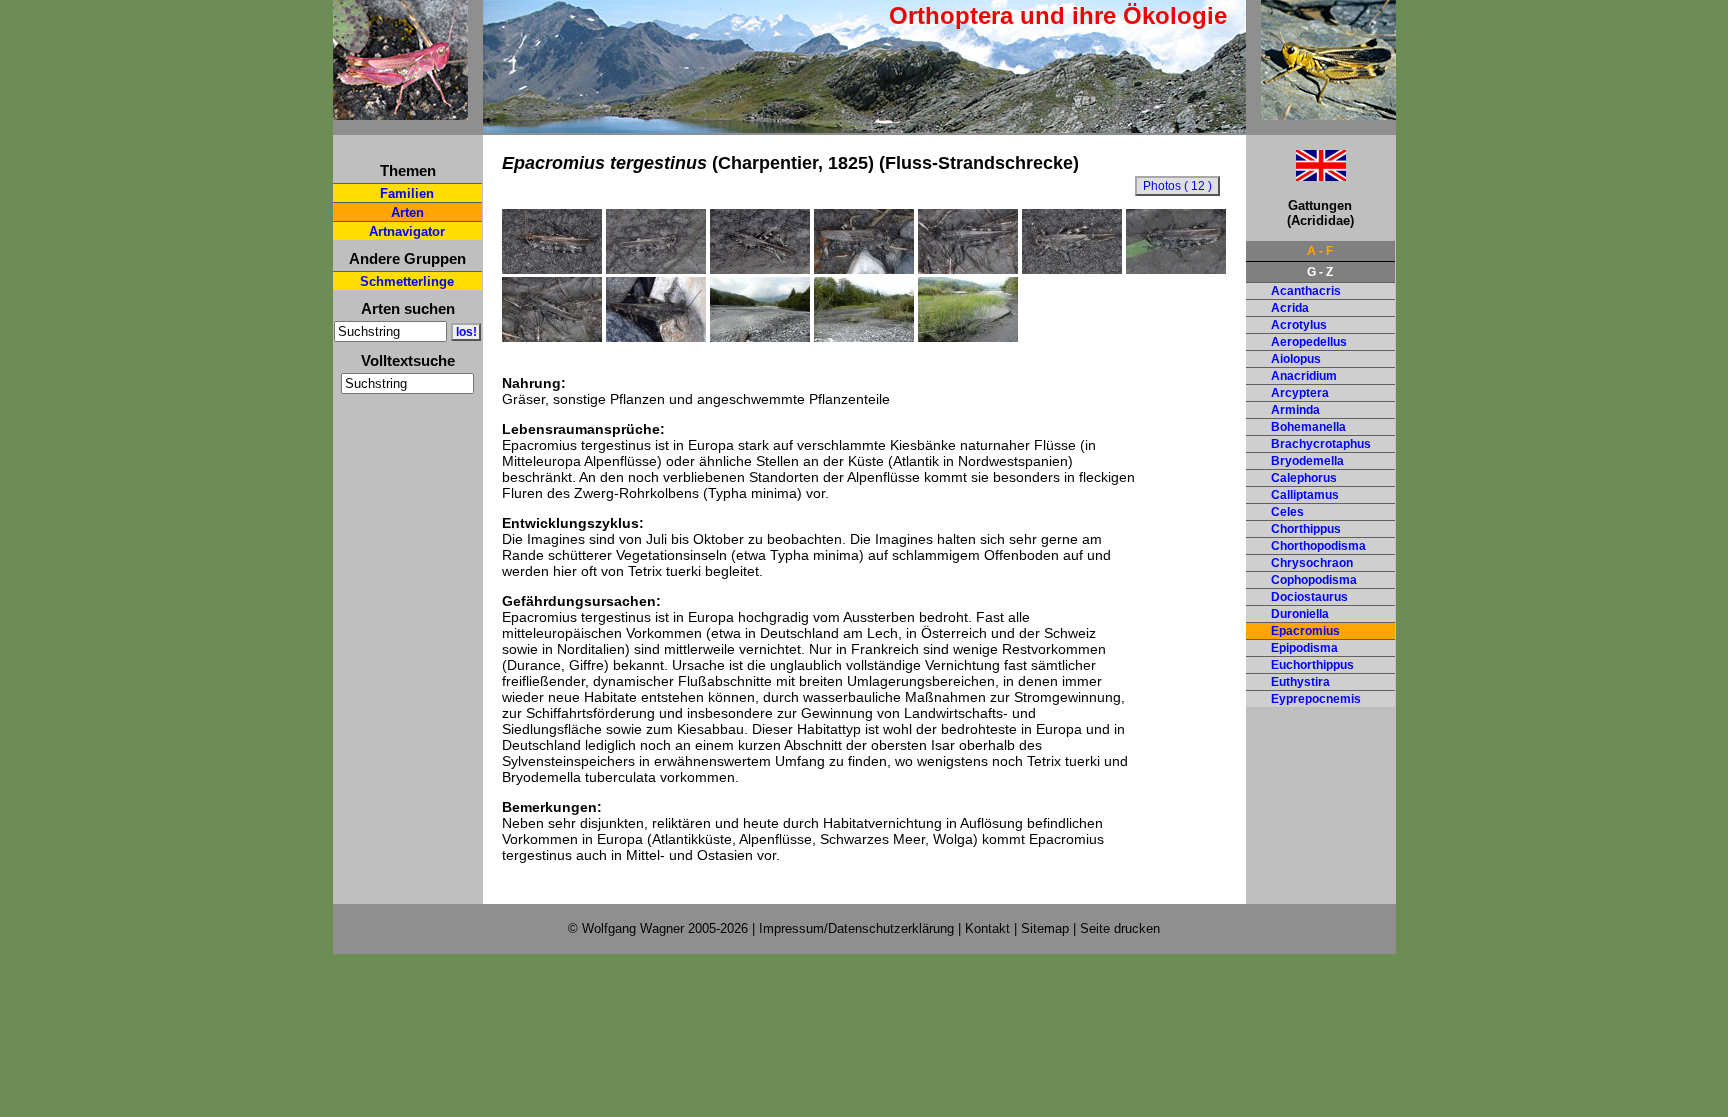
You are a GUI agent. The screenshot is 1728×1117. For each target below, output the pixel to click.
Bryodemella (1307, 461)
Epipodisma (1304, 648)
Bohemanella (1308, 427)
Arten (407, 212)
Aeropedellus (1309, 342)
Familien (407, 193)
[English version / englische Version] (1296, 175)
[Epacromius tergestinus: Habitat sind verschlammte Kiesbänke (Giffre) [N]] (864, 337)
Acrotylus (1299, 325)
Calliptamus (1305, 495)
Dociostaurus (1309, 597)
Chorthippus (1306, 529)
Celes (1287, 512)
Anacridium (1304, 376)
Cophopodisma (1314, 580)
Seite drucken (1120, 928)
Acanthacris (1306, 291)
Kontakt (987, 928)
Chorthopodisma (1318, 546)
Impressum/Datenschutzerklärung (856, 928)
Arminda (1295, 410)
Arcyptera (1300, 393)
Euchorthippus (1312, 665)
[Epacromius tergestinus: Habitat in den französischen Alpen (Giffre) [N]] (760, 337)
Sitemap (1045, 928)
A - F (1320, 251)
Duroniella (1300, 614)
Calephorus (1304, 478)
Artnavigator (407, 231)
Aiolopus (1296, 359)
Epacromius (1305, 631)
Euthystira (1300, 682)
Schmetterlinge (407, 281)
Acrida (1290, 308)
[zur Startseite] (400, 111)
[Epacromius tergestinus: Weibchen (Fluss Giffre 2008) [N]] (864, 269)
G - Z (1320, 272)
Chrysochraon (1312, 563)
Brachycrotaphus (1321, 444)
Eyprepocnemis (1316, 699)
